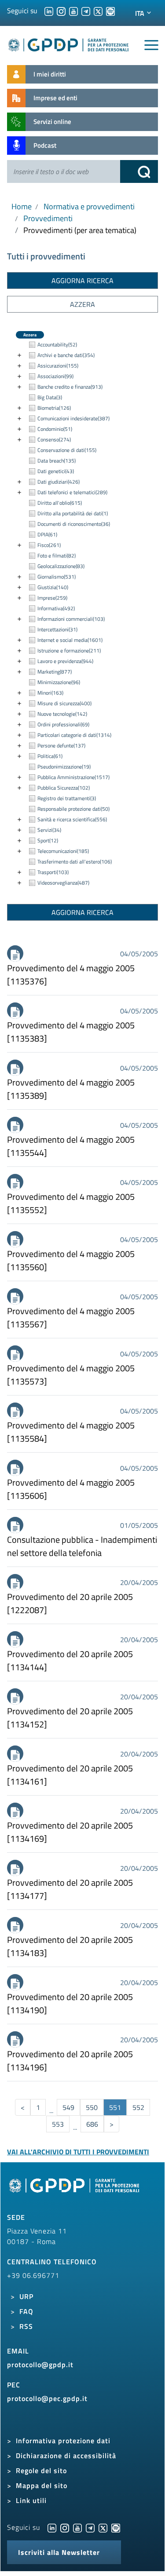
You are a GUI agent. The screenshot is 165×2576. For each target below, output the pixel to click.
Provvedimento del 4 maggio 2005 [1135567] (71, 1318)
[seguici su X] (98, 11)
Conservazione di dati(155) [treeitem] (67, 450)
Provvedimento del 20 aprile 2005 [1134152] (70, 1718)
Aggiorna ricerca (82, 281)
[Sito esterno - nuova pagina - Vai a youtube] (77, 2527)
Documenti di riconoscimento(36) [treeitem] (74, 524)
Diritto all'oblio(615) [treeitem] (60, 503)
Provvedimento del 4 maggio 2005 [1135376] (71, 975)
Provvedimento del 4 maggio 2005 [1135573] (71, 1375)
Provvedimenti (48, 218)
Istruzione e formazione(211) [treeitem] (69, 650)
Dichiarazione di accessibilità (66, 2456)
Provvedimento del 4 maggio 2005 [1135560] (71, 1261)
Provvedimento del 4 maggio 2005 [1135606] (71, 1489)
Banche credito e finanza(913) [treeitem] (70, 387)
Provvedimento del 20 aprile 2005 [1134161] (70, 1775)
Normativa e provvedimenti (89, 206)
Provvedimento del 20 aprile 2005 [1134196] (70, 2061)
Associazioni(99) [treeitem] (55, 376)
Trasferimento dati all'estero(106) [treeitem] (75, 862)
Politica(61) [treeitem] (50, 756)
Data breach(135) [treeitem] (57, 461)
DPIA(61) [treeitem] (47, 534)
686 (92, 2124)
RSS (26, 2326)
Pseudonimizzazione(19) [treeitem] (64, 767)
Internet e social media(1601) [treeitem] (70, 640)
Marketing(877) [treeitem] (55, 672)
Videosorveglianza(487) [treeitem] (63, 883)
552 (138, 2107)
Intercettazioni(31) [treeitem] (57, 629)
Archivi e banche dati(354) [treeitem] (66, 355)
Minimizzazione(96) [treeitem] (59, 682)
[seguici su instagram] (61, 11)
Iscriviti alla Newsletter (59, 2552)
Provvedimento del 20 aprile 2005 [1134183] (70, 1946)
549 (68, 2107)
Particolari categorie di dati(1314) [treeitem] (74, 735)
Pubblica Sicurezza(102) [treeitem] (64, 788)
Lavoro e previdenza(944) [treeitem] (65, 661)
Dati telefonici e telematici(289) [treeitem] (72, 492)
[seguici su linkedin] (49, 11)
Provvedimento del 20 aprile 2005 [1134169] (70, 1832)
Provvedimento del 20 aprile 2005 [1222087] (70, 1603)
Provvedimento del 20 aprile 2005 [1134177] (70, 1889)
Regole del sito (41, 2470)
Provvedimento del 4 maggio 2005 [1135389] (71, 1089)
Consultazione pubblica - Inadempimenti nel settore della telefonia (82, 1546)
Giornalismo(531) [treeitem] (57, 577)
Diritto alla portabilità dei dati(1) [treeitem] (73, 513)
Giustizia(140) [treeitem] (53, 587)
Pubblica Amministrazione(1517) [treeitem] (73, 777)
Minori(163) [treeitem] (50, 693)
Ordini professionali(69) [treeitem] (63, 724)
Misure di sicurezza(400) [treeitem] (64, 703)
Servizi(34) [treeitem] (49, 830)
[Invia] (139, 171)
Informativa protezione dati (63, 2441)
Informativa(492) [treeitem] (56, 608)
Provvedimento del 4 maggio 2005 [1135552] (71, 1203)
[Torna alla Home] (69, 43)
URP (26, 2296)
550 (92, 2107)
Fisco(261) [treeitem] (49, 545)
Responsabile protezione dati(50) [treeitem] (73, 809)
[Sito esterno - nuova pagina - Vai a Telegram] (90, 2527)
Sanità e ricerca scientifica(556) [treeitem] (72, 819)
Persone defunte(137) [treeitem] (61, 745)
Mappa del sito (42, 2485)
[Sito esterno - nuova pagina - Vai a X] (103, 2527)
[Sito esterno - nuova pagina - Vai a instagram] (65, 2527)
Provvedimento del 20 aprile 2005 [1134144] (70, 1661)
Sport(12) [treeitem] (48, 840)
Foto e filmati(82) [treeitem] (57, 556)
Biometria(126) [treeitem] (54, 408)
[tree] (82, 614)
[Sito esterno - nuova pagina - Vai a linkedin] (52, 2527)
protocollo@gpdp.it (40, 2365)
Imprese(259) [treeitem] (52, 598)
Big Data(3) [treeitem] (50, 397)
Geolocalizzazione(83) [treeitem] (61, 566)
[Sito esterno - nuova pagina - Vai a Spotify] (116, 2527)
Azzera (82, 304)
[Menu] (151, 45)
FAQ (26, 2311)
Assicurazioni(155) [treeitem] (58, 366)
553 (58, 2124)
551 (115, 2107)
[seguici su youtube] (73, 11)
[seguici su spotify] (110, 11)
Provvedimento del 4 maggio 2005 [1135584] (71, 1432)
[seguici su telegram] (86, 11)
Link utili (31, 2500)
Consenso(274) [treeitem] (54, 439)
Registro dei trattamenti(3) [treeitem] (67, 798)
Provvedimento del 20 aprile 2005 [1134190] (70, 2004)
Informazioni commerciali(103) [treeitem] (71, 619)
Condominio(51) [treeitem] (55, 429)
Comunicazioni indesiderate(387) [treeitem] (73, 418)
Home (22, 206)
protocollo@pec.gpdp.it (47, 2398)
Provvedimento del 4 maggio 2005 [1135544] (71, 1146)
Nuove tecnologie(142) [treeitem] (62, 714)
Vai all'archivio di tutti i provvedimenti (78, 2152)
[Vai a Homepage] (75, 2190)
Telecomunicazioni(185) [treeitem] (63, 851)
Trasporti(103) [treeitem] (53, 872)
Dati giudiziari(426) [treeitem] (59, 482)
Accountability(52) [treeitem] (57, 344)
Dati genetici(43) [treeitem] (56, 471)
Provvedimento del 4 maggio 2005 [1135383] (71, 1032)
